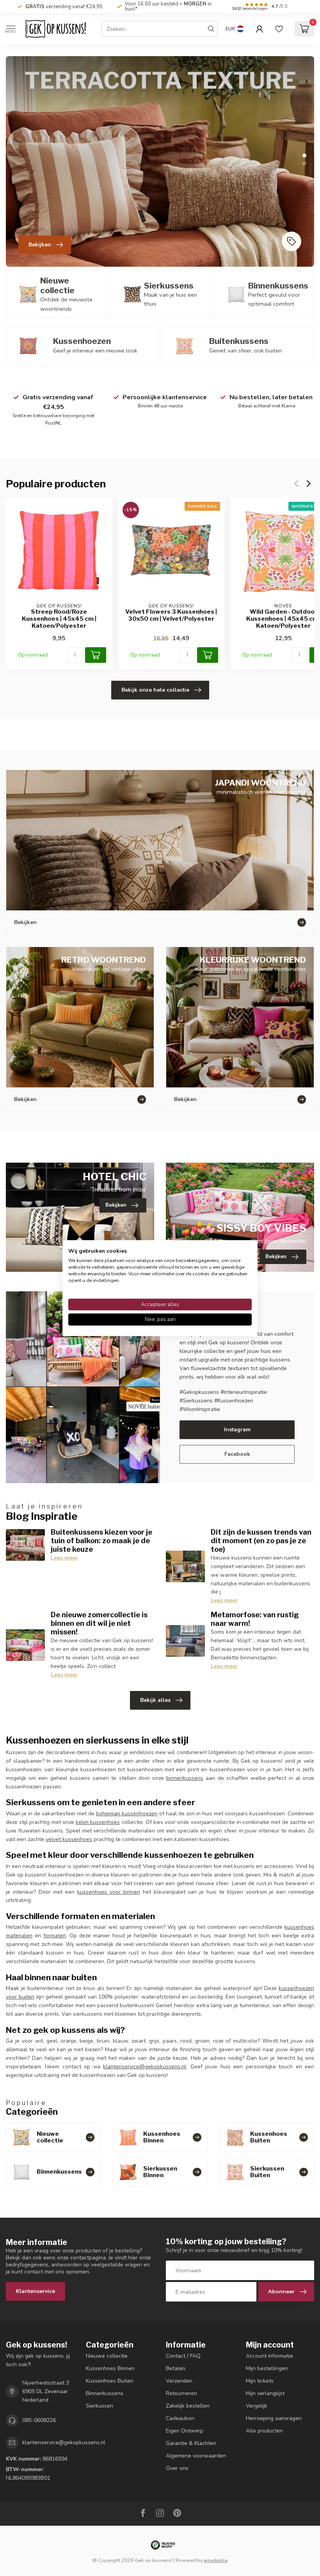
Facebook (237, 1454)
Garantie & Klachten (191, 2443)
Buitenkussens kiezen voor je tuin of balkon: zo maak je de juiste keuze (101, 1540)
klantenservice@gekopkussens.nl (145, 2067)
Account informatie (269, 2356)
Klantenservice (36, 2291)
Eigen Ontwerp (185, 2431)
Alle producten (264, 2431)
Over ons (177, 2468)
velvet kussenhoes (69, 1839)
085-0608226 (39, 2420)
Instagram (237, 1430)
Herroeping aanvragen (274, 2418)
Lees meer (64, 1558)
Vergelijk (257, 2406)
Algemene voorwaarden (196, 2456)
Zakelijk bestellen (188, 2406)
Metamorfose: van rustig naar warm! (255, 1619)
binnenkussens (185, 1778)
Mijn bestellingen (267, 2368)
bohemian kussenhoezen (127, 1814)
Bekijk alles (155, 1700)
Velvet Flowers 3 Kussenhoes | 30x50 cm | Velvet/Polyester (171, 615)
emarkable (216, 2560)
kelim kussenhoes (98, 1822)
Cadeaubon (180, 2418)
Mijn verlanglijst (265, 2393)
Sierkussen (100, 2406)
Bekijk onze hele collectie (155, 690)
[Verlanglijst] (279, 29)
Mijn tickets (260, 2381)
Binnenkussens (105, 2393)
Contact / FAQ (183, 2356)
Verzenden (179, 2381)
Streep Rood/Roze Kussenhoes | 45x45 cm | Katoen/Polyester (59, 619)
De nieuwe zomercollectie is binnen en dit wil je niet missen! (99, 1623)
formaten (55, 1936)
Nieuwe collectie (107, 2356)
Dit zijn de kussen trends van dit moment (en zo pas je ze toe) (261, 1540)
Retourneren (181, 2393)
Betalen (176, 2368)
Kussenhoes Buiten (110, 2381)
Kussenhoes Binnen (110, 2368)
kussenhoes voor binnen (109, 1892)
